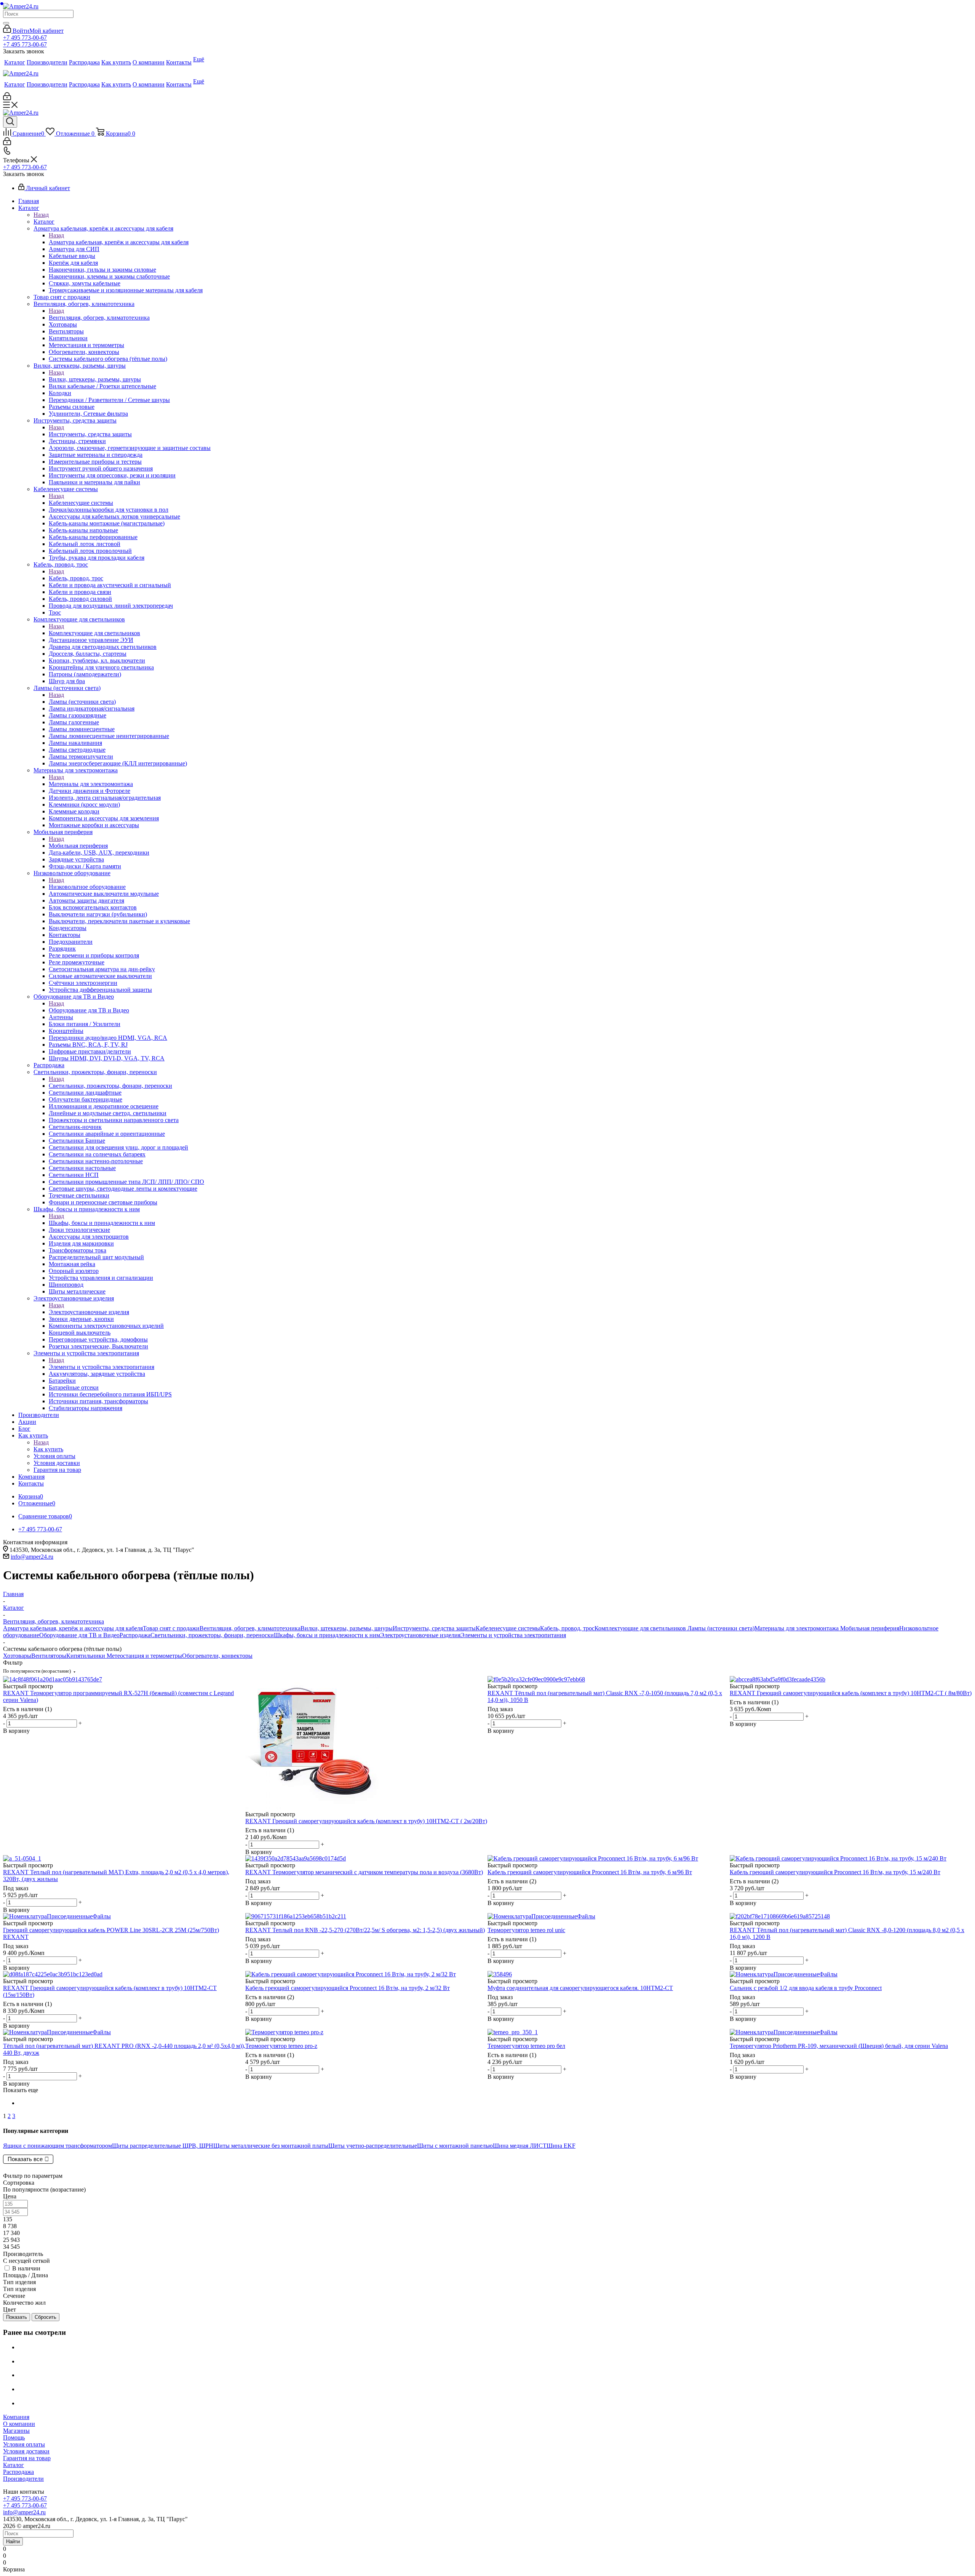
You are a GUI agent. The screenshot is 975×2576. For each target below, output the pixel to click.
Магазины (16, 2431)
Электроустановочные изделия (89, 1312)
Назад (41, 215)
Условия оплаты (24, 2444)
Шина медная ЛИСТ (520, 2146)
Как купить (48, 1449)
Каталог (44, 222)
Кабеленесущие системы (81, 503)
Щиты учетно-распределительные (373, 2146)
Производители (23, 2479)
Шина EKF (561, 2146)
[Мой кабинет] (7, 98)
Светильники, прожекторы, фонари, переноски (110, 1086)
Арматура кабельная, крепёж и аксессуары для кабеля (119, 242)
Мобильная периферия (78, 846)
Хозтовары (17, 1656)
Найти (13, 2542)
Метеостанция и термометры (144, 1656)
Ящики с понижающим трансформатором (58, 2146)
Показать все (25, 2159)
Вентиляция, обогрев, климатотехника (99, 318)
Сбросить (46, 2317)
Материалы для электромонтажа (91, 784)
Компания (16, 2417)
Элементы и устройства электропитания (101, 1367)
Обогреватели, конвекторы (217, 1656)
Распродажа (135, 1635)
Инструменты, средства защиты (90, 434)
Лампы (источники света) (82, 702)
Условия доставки (26, 2451)
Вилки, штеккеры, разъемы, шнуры (95, 379)
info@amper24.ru (32, 1557)
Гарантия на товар (27, 2458)
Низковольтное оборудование (87, 887)
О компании (19, 2424)
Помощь (14, 2438)
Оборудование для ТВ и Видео (89, 1010)
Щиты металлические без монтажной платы (271, 2146)
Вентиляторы (49, 1656)
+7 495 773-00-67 (25, 38)
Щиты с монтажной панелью (455, 2146)
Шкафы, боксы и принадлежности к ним (102, 1223)
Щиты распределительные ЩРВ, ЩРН (163, 2146)
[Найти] (6, 23)
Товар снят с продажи (171, 1628)
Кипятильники (86, 1656)
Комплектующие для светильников (94, 633)
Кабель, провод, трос (76, 578)
